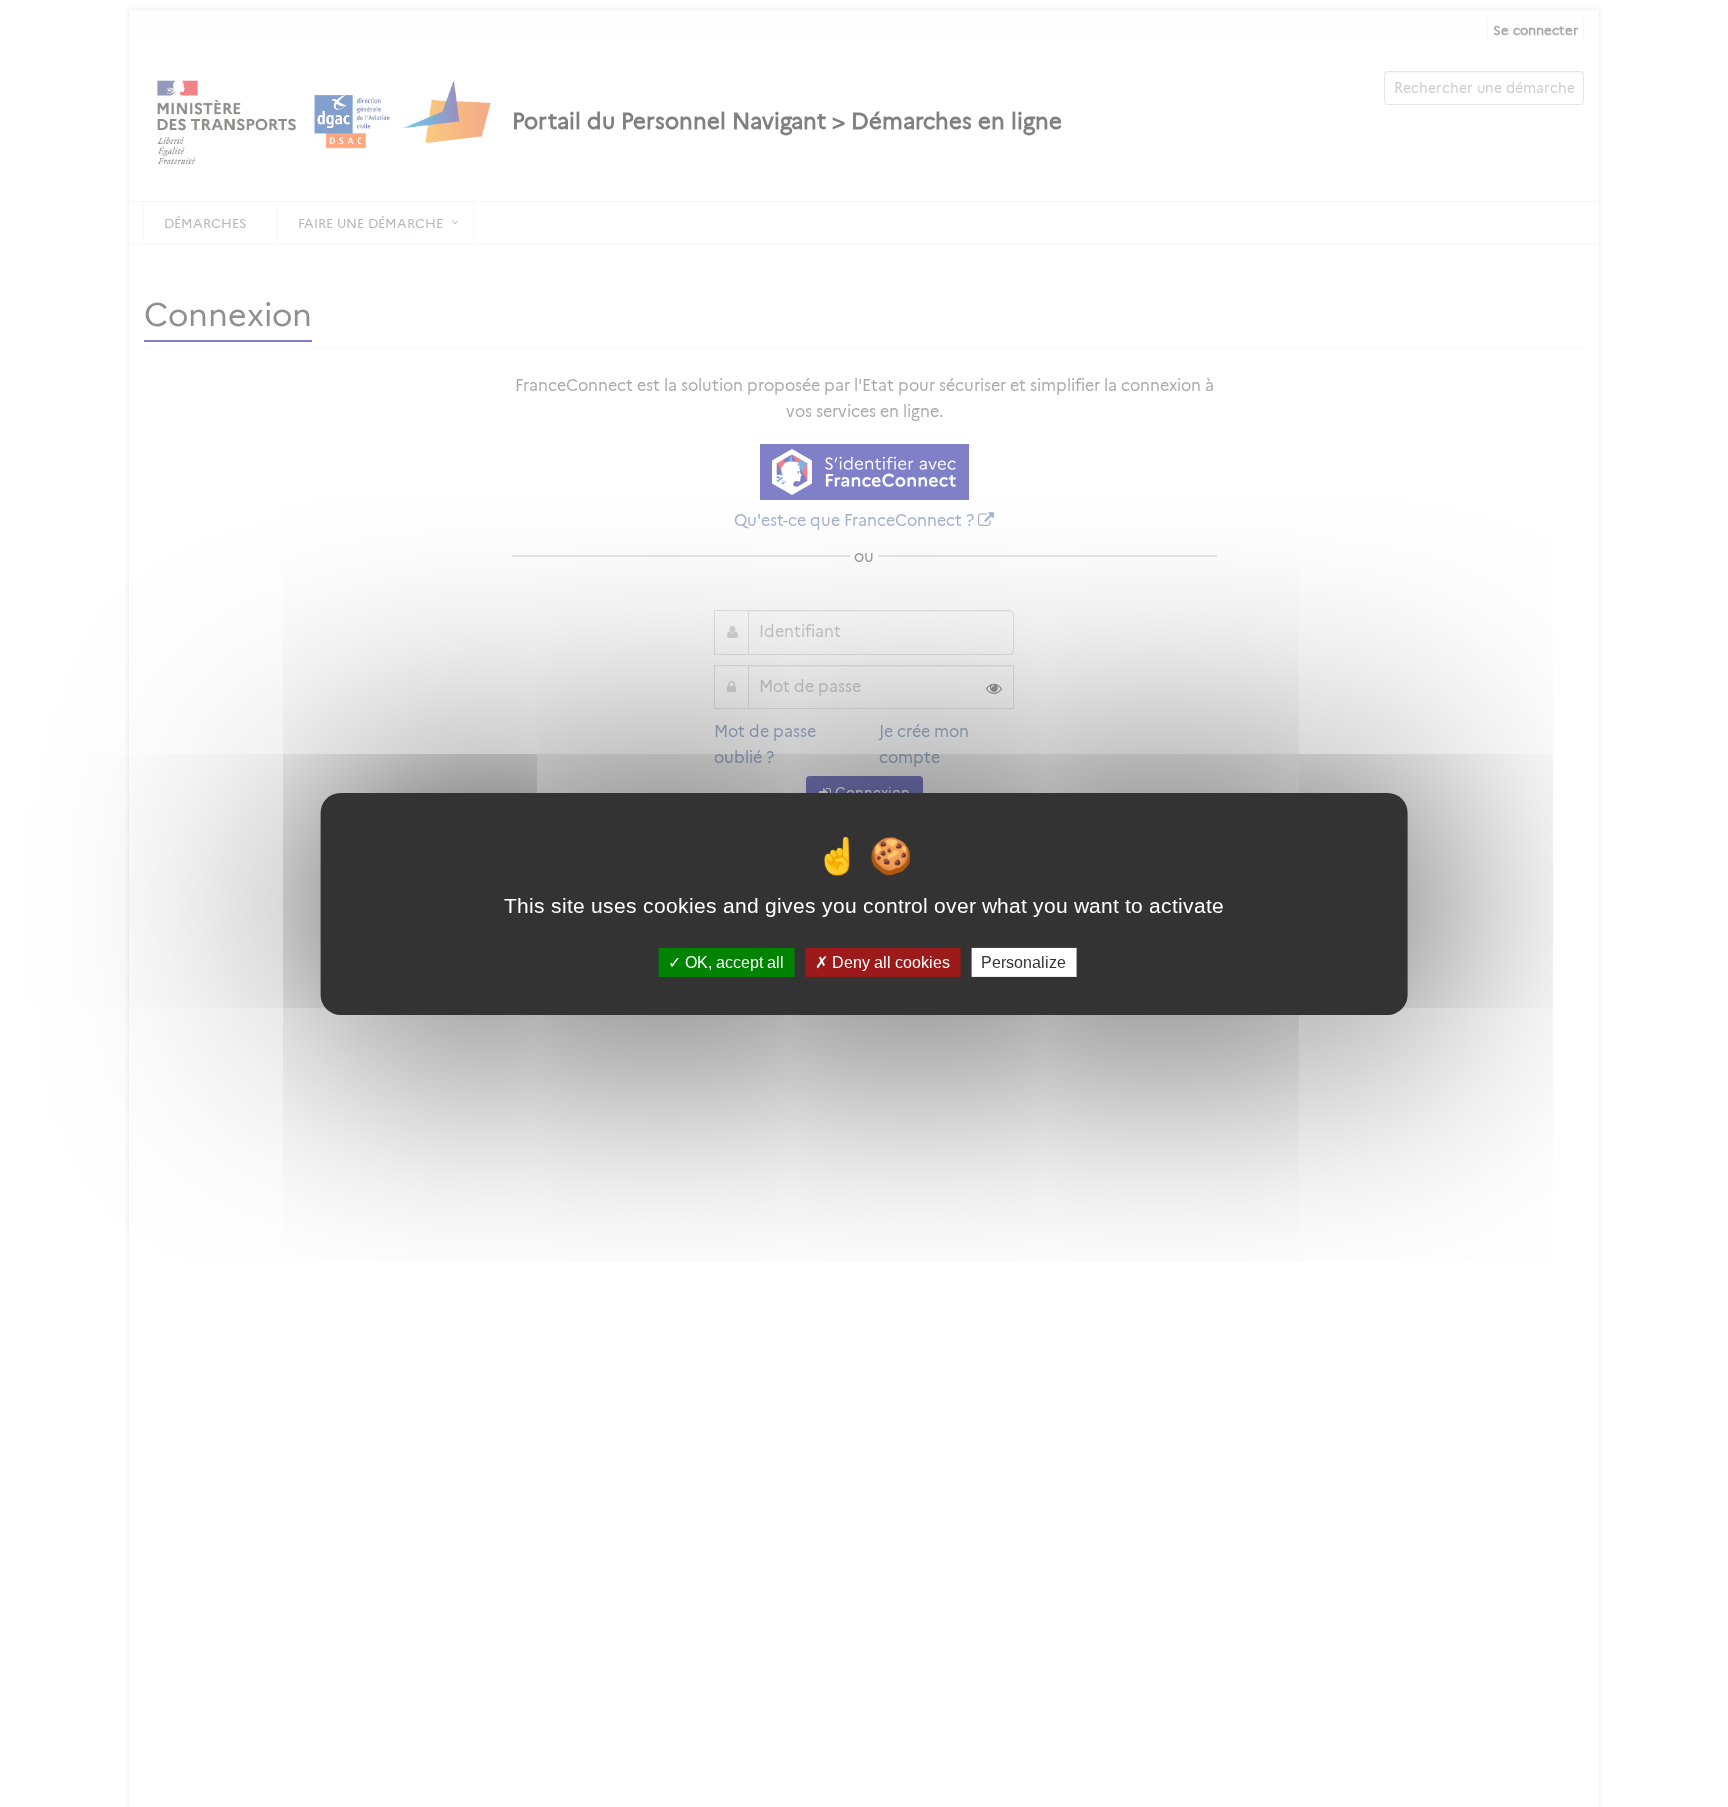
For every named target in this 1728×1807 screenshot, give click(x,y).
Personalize (1023, 961)
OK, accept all (732, 961)
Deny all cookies (889, 961)
